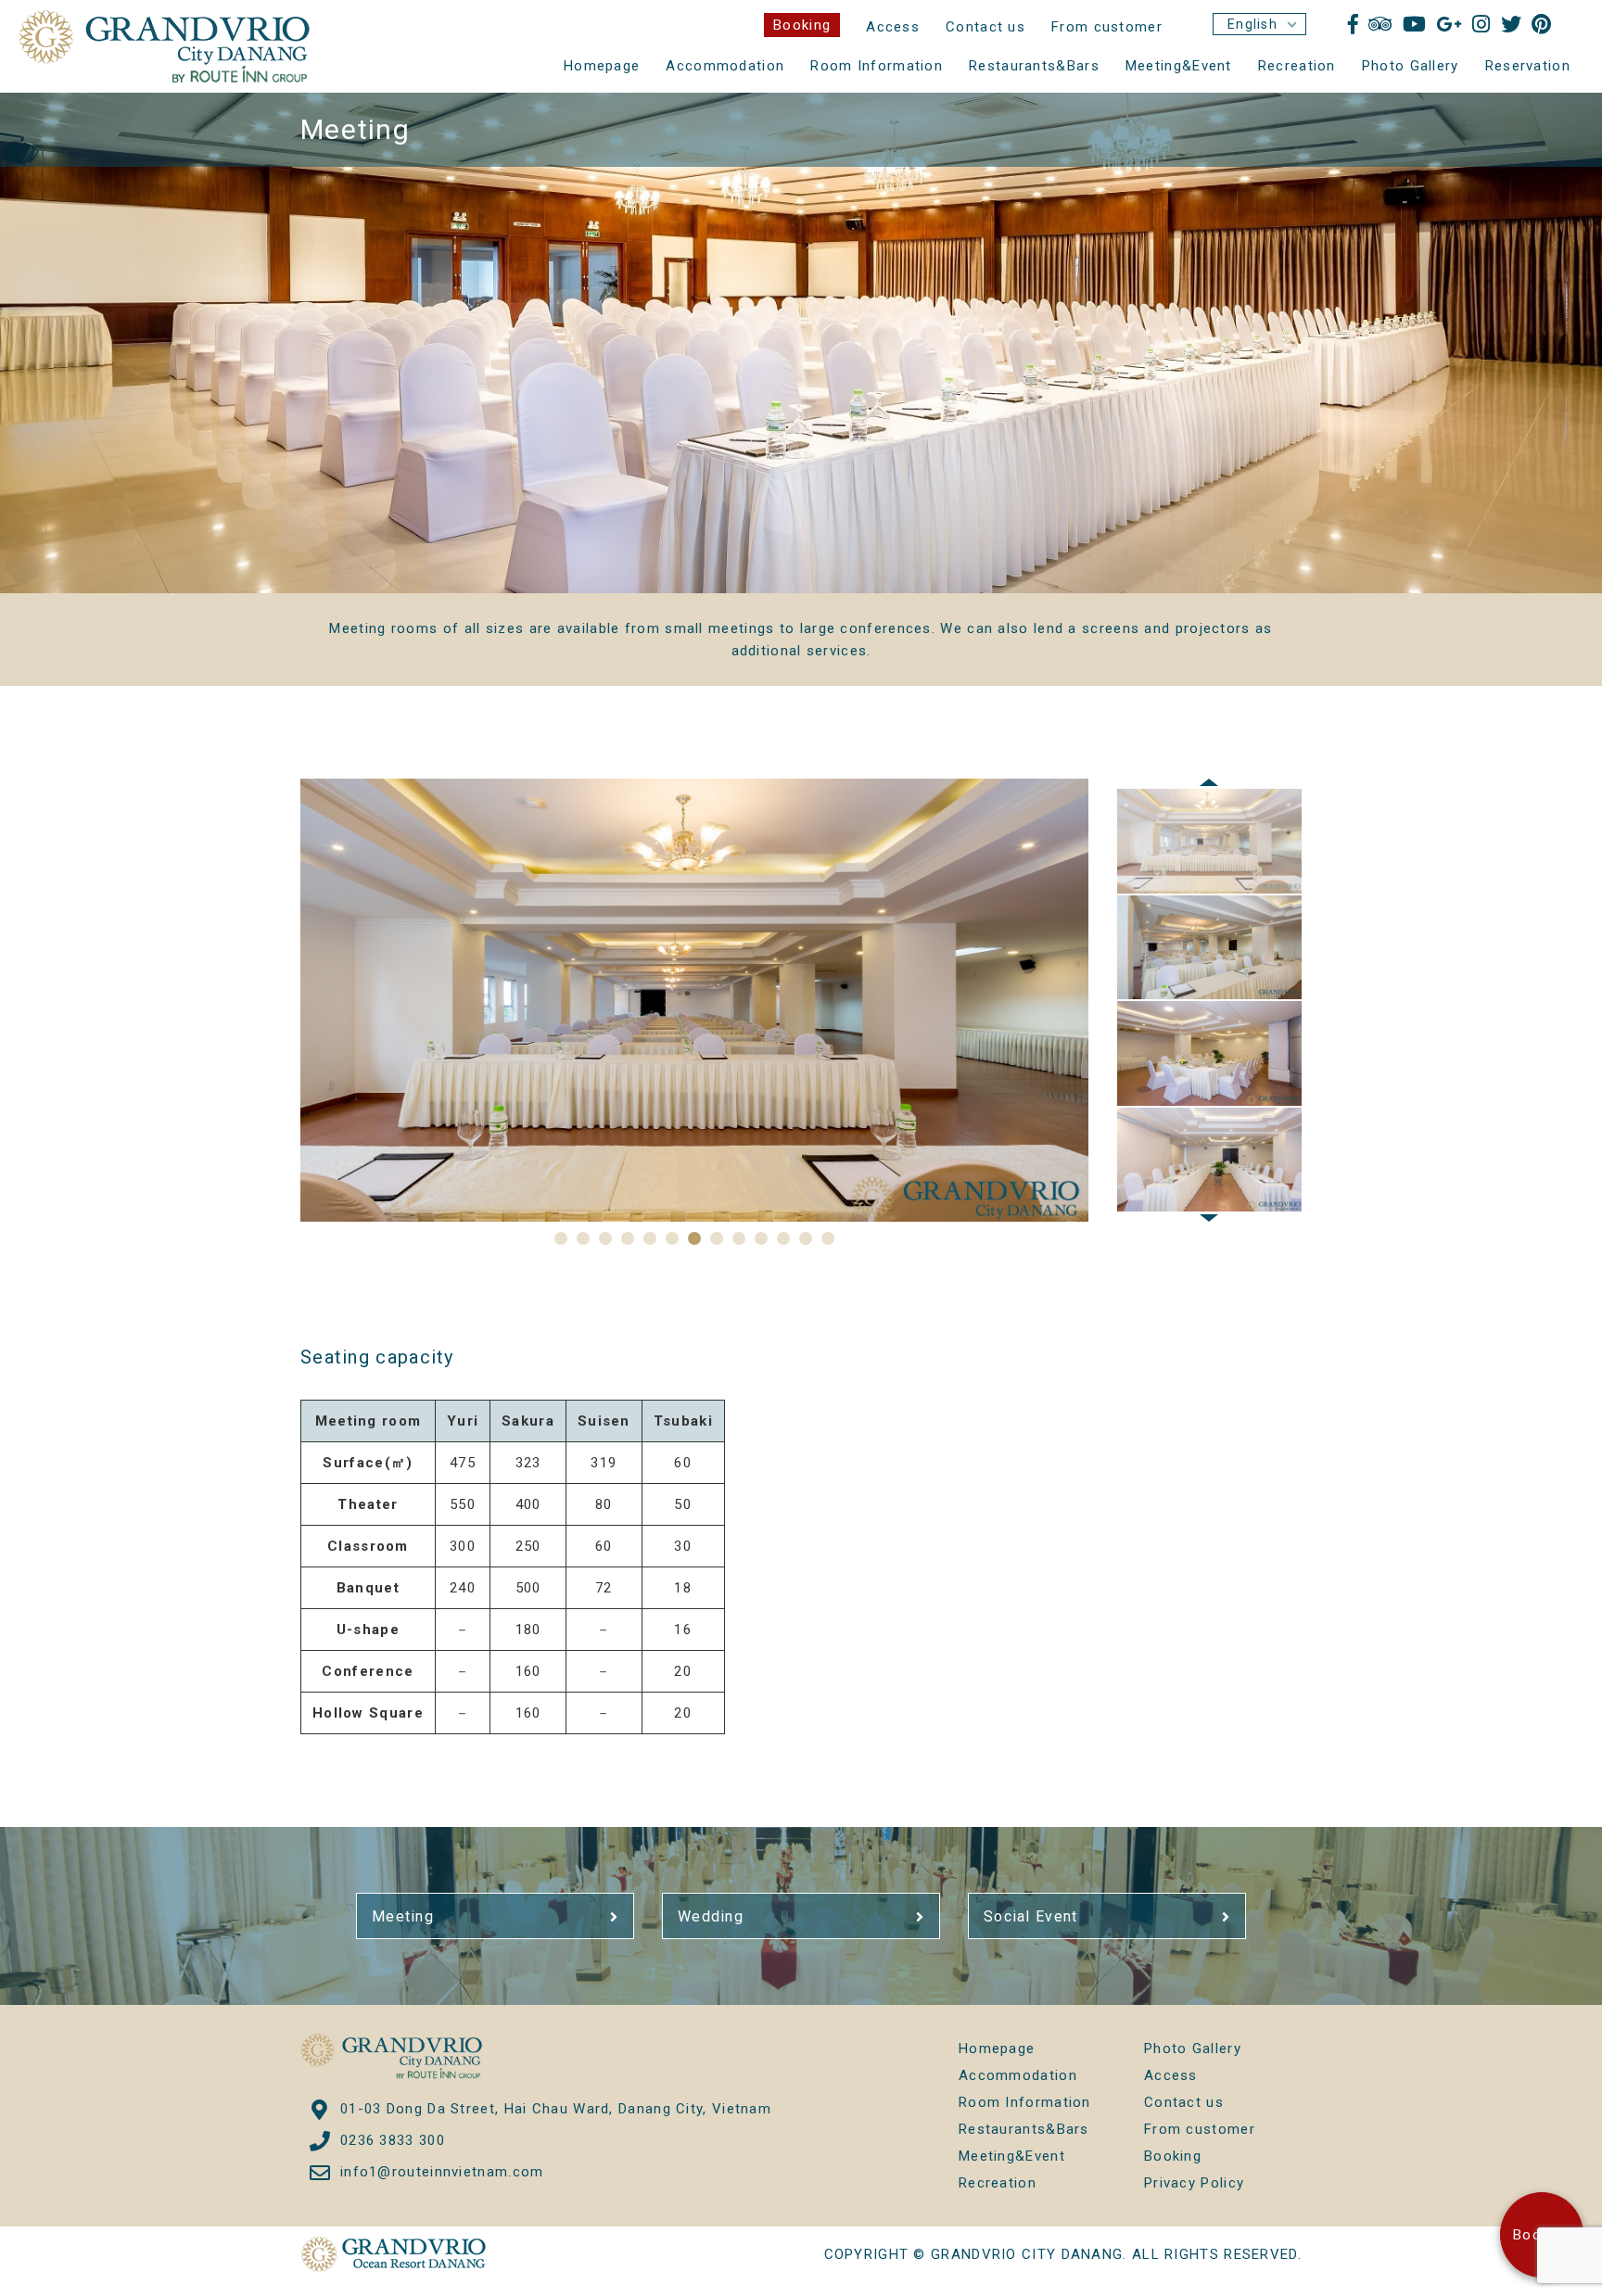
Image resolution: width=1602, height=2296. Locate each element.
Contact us (985, 27)
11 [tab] (783, 1238)
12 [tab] (806, 1238)
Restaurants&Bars (1034, 66)
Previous (1209, 782)
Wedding (711, 1916)
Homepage (602, 66)
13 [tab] (828, 1238)
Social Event (1031, 1916)
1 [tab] (561, 1238)
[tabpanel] (694, 1000)
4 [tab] (628, 1238)
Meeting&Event (1179, 66)
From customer (1107, 27)
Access (893, 27)
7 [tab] (694, 1238)
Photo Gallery (1411, 66)
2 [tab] (583, 1238)
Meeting (403, 1916)
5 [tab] (650, 1238)
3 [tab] (605, 1238)
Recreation (1297, 66)
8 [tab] (717, 1238)
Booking (802, 25)
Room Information (877, 66)
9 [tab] (739, 1238)
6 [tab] (672, 1238)
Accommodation (725, 66)
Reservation (1528, 66)
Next (1209, 1218)
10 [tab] (761, 1238)
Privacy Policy (1194, 2183)
